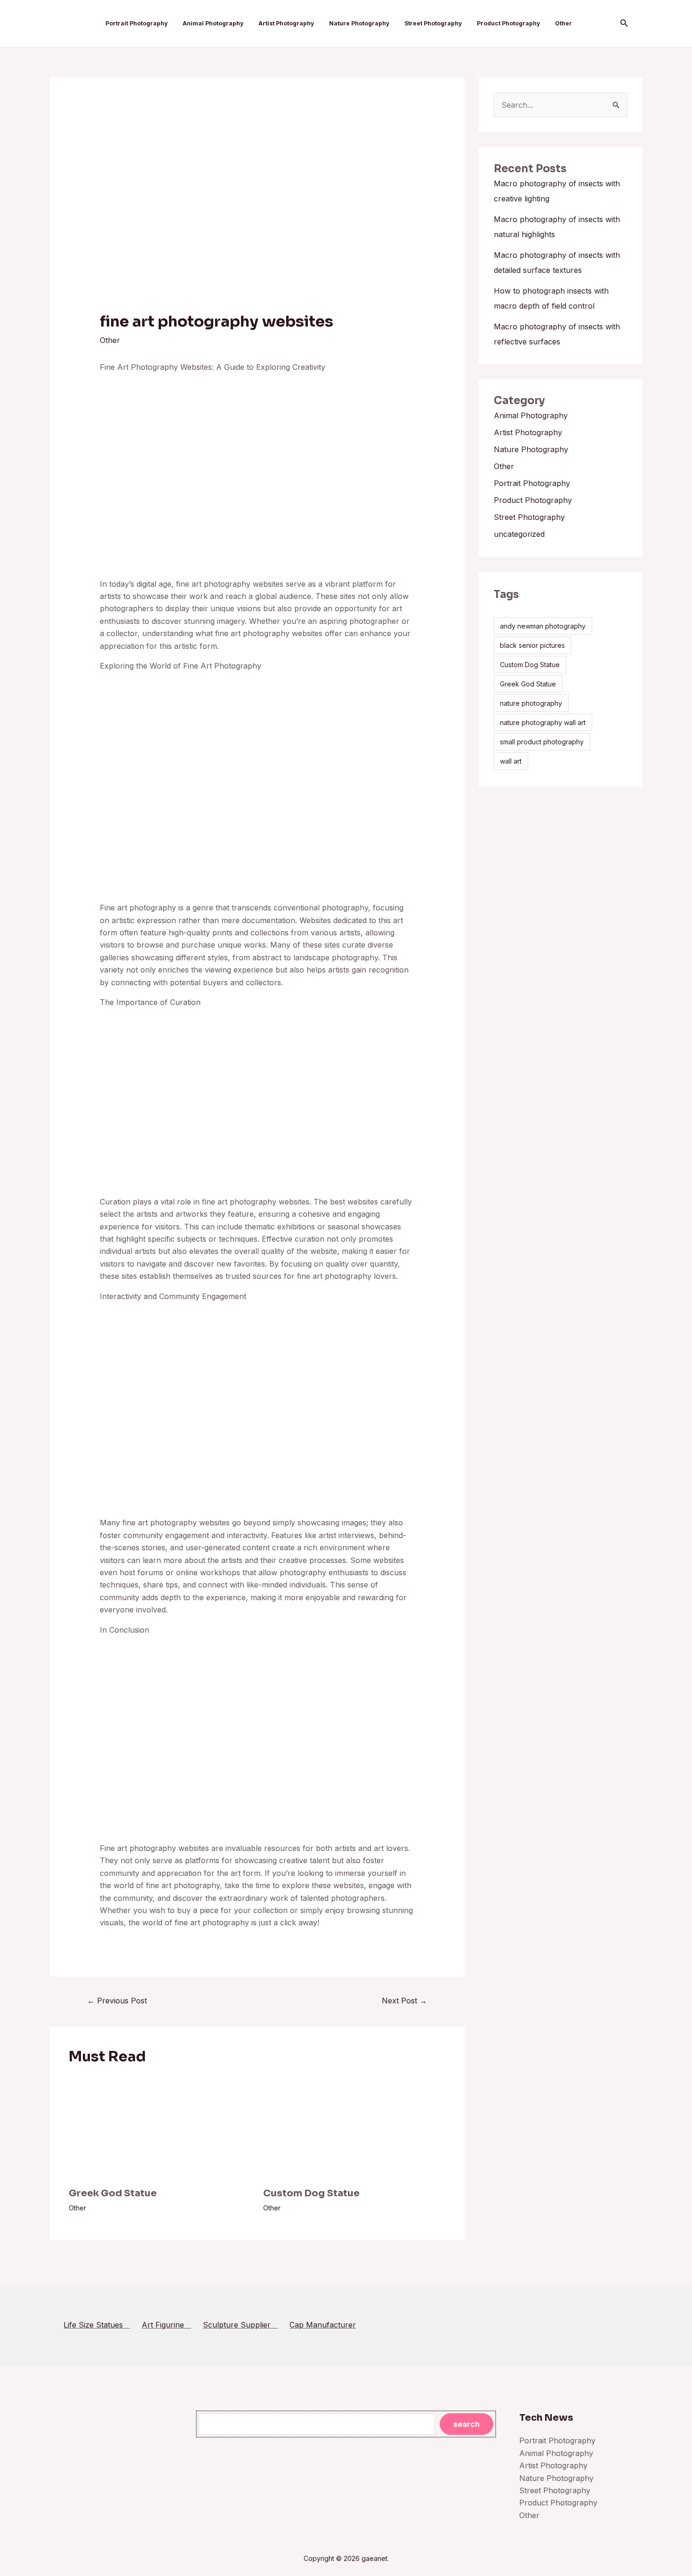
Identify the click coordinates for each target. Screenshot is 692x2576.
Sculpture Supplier (240, 2325)
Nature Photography (359, 23)
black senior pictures (532, 645)
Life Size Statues (97, 2325)
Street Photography (433, 23)
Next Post (404, 2001)
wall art (511, 761)
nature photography (531, 703)
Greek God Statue (113, 2193)
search (467, 2424)
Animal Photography (213, 23)
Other (563, 23)
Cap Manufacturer (323, 2325)
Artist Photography (286, 23)
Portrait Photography (137, 23)
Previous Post (117, 2001)
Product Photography (508, 23)
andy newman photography (543, 626)
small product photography (542, 742)
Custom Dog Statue (311, 2193)
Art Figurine (166, 2325)
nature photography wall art (543, 722)
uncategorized (519, 534)
